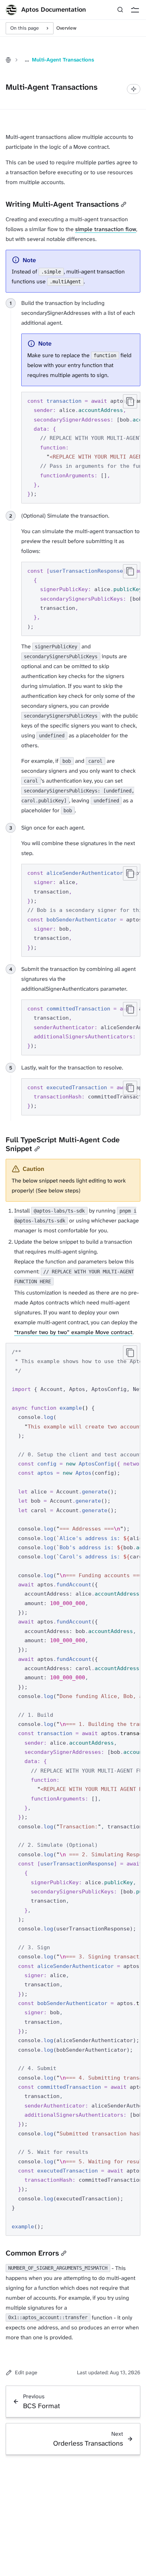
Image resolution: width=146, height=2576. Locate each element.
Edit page (26, 2372)
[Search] (120, 10)
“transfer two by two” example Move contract (73, 1332)
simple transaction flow (106, 229)
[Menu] (135, 10)
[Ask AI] (134, 89)
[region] (81, 448)
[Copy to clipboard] (130, 401)
